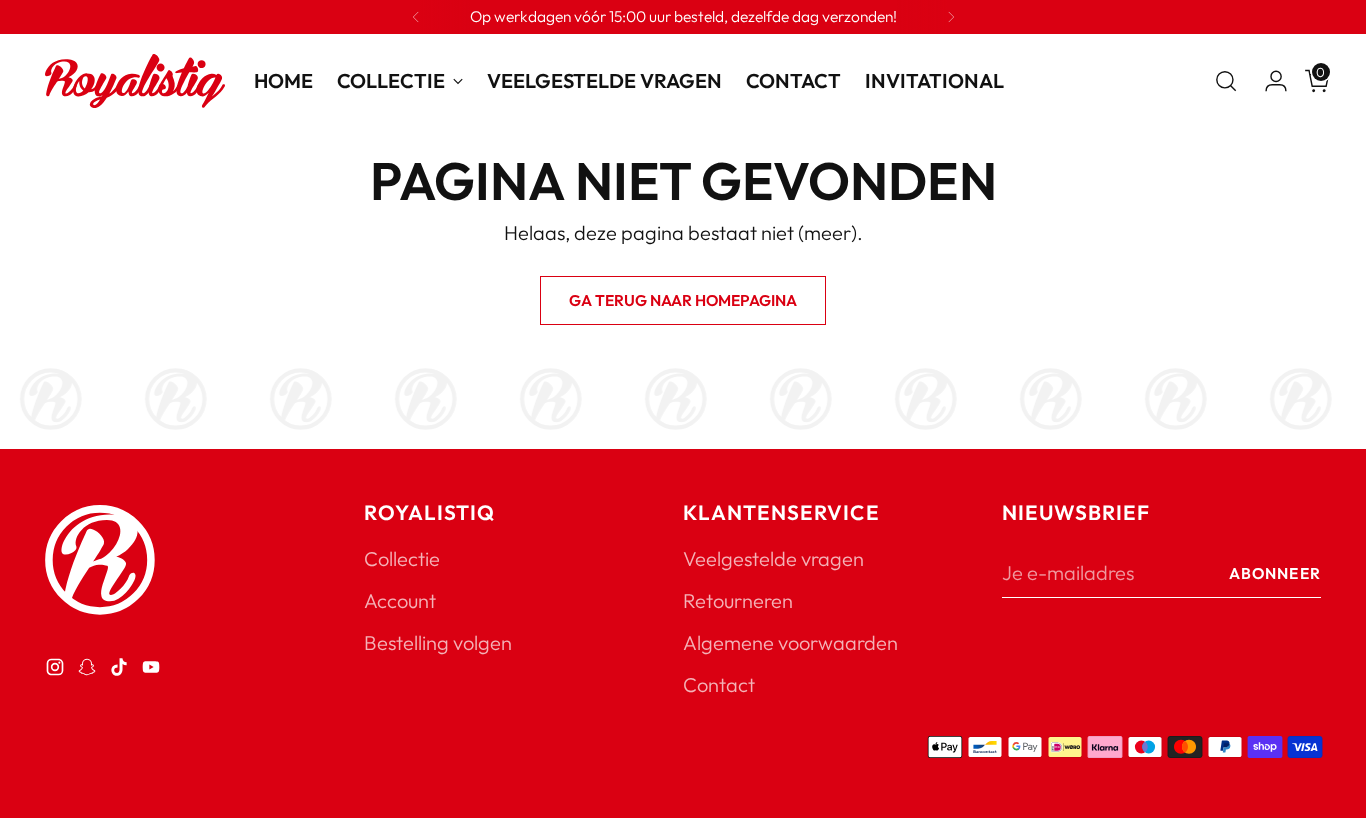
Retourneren (738, 600)
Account (400, 600)
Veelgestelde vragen (773, 558)
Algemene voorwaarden (790, 642)
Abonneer (1275, 573)
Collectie (402, 558)
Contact (719, 684)
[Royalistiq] (135, 81)
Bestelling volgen (438, 642)
